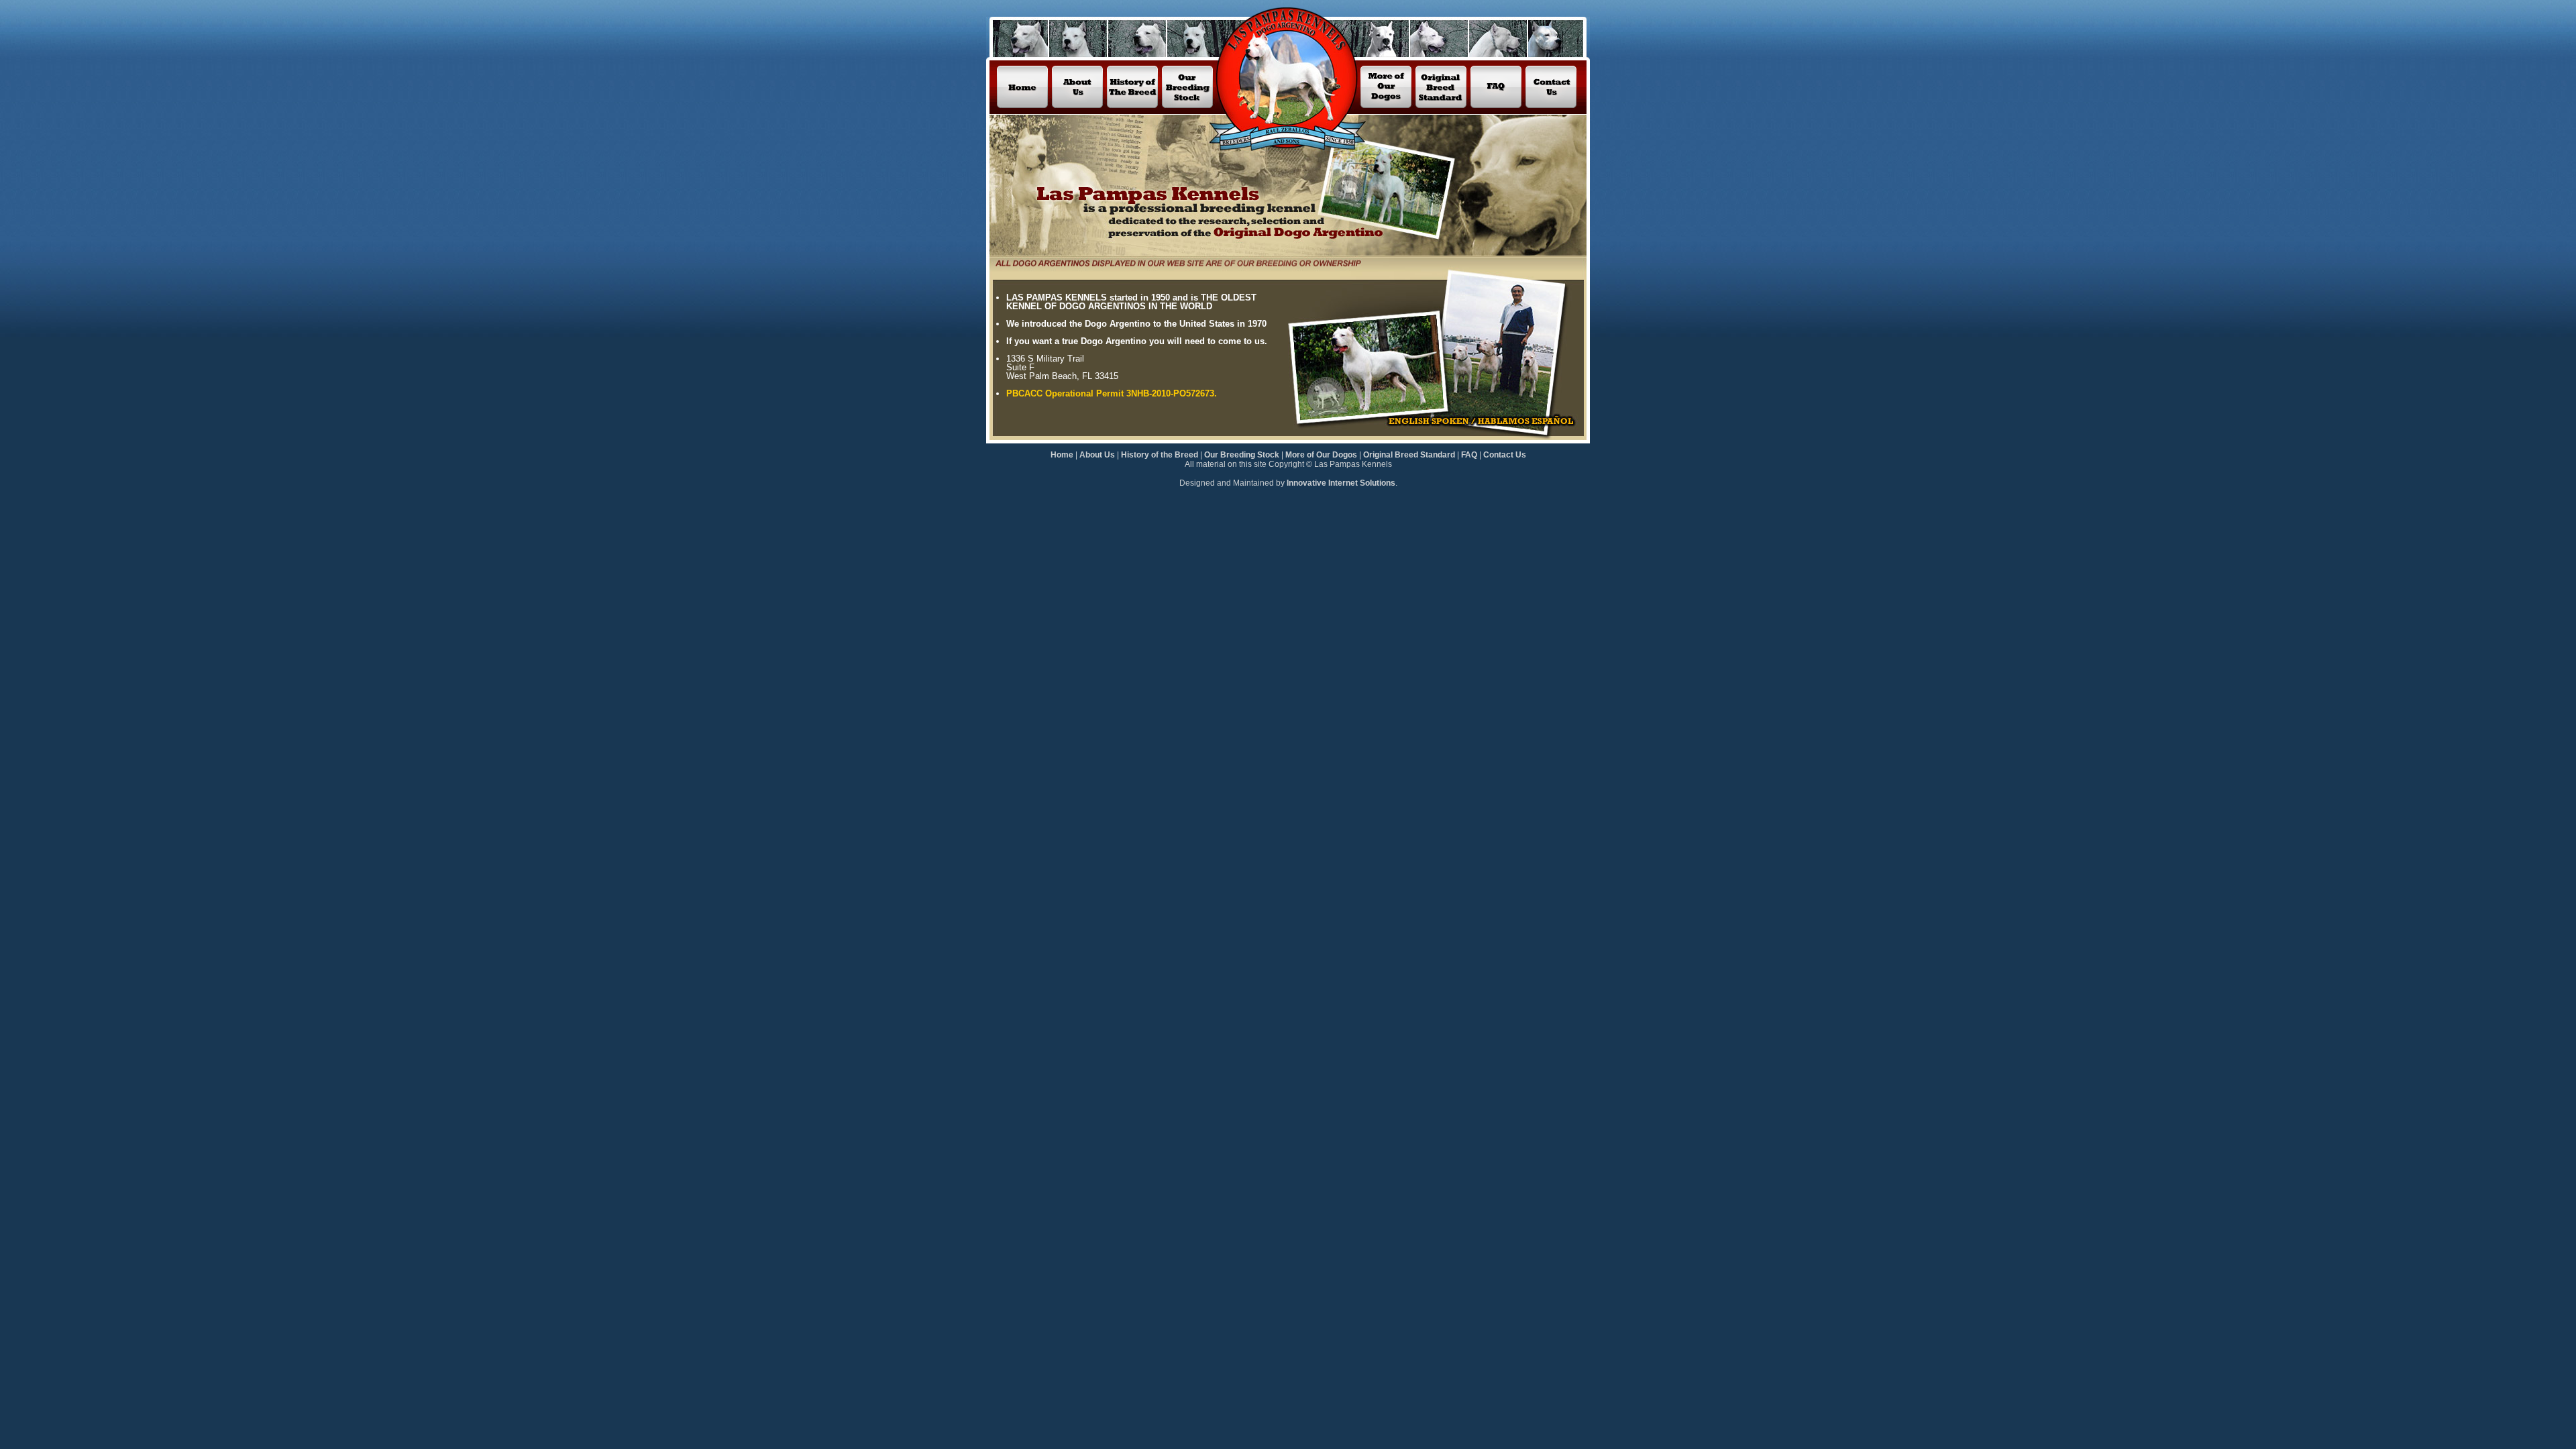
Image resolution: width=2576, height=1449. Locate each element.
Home (1063, 455)
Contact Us (1505, 455)
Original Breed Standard (1409, 455)
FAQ (1469, 455)
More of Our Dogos (1321, 455)
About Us (1097, 455)
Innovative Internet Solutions (1341, 483)
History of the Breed (1160, 455)
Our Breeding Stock (1242, 455)
